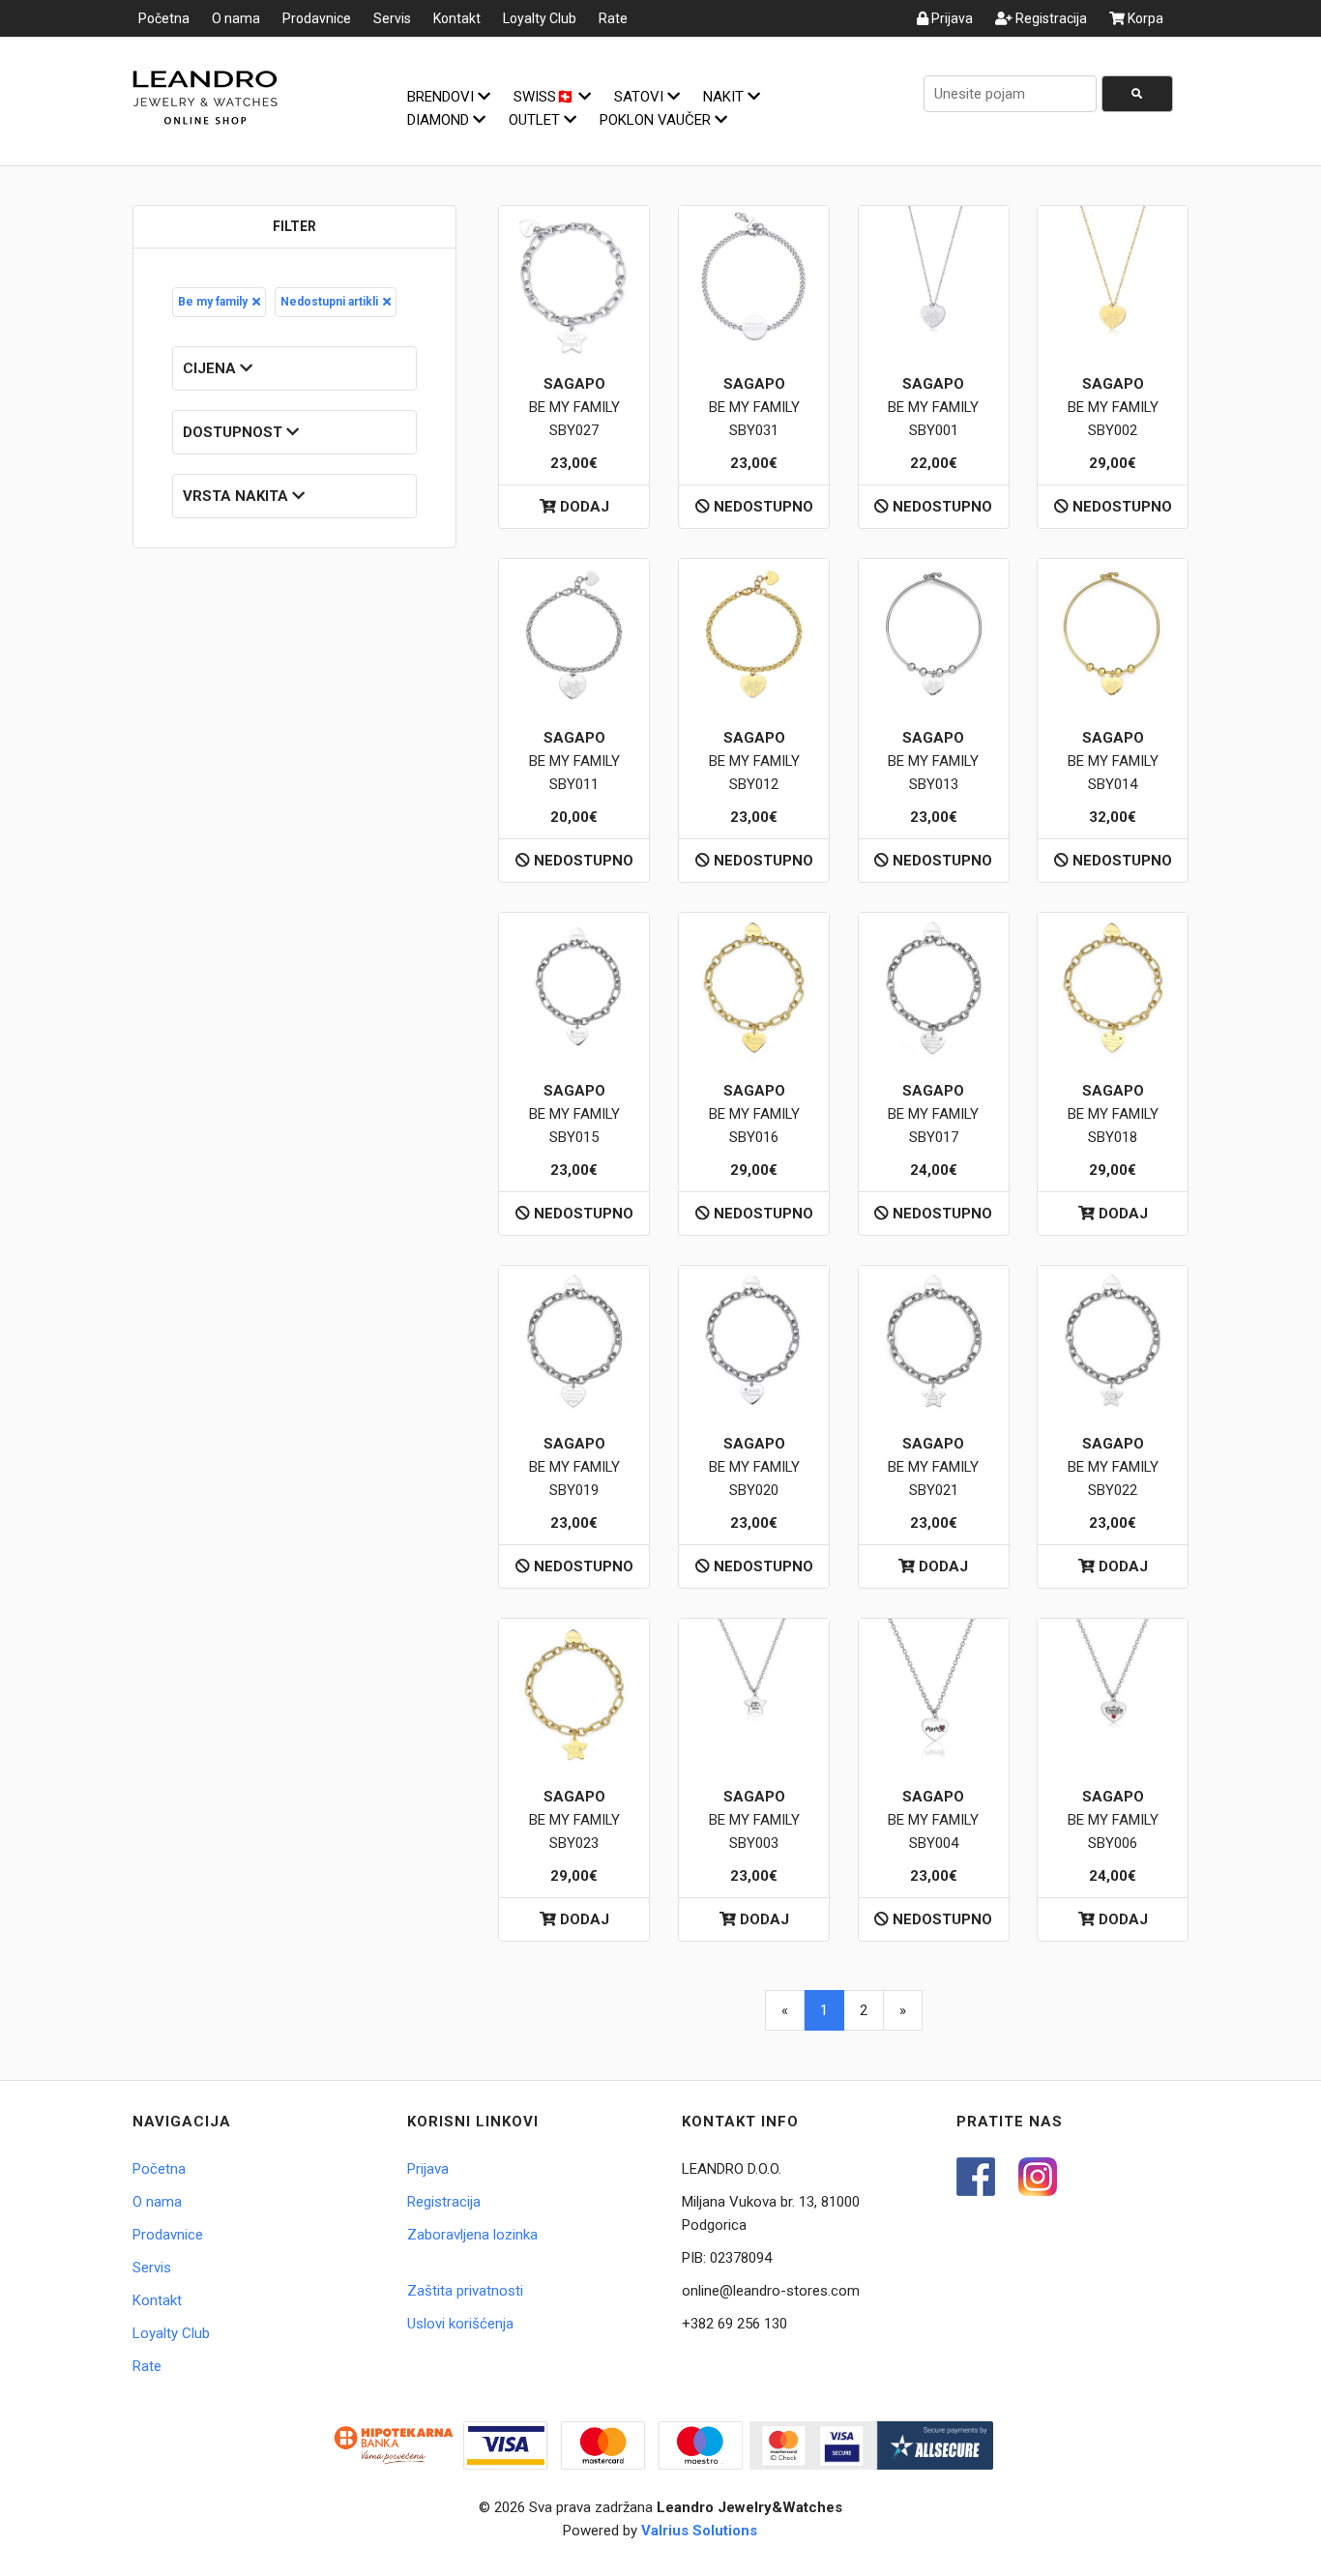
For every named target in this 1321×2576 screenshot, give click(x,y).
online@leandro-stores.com (771, 2291)
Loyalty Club (540, 18)
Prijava (951, 18)
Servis (392, 18)
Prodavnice (317, 18)
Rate (613, 18)
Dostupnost (235, 432)
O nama (236, 18)
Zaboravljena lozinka (472, 2235)
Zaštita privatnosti (465, 2291)
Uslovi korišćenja (460, 2324)
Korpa (1144, 18)
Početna (164, 18)
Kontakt (457, 18)
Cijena (211, 368)
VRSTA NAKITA (237, 496)
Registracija (1050, 18)
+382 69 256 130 (734, 2324)
